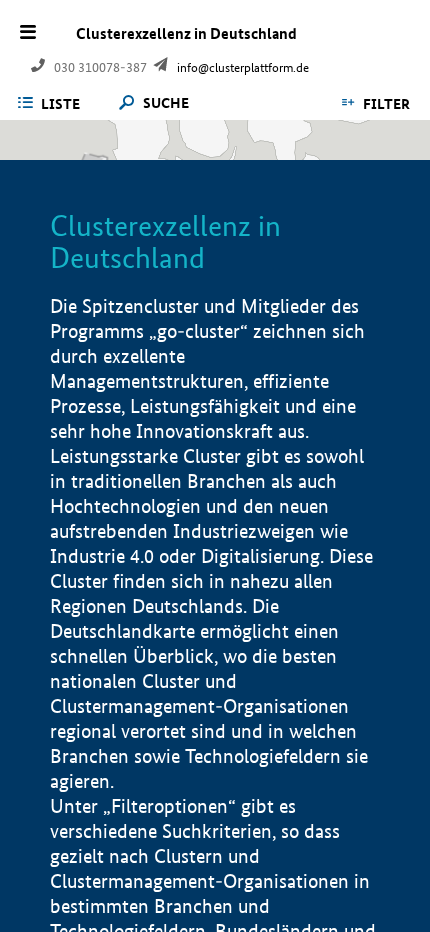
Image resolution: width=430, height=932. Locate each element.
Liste (60, 104)
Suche (166, 103)
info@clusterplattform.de (243, 67)
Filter (386, 104)
